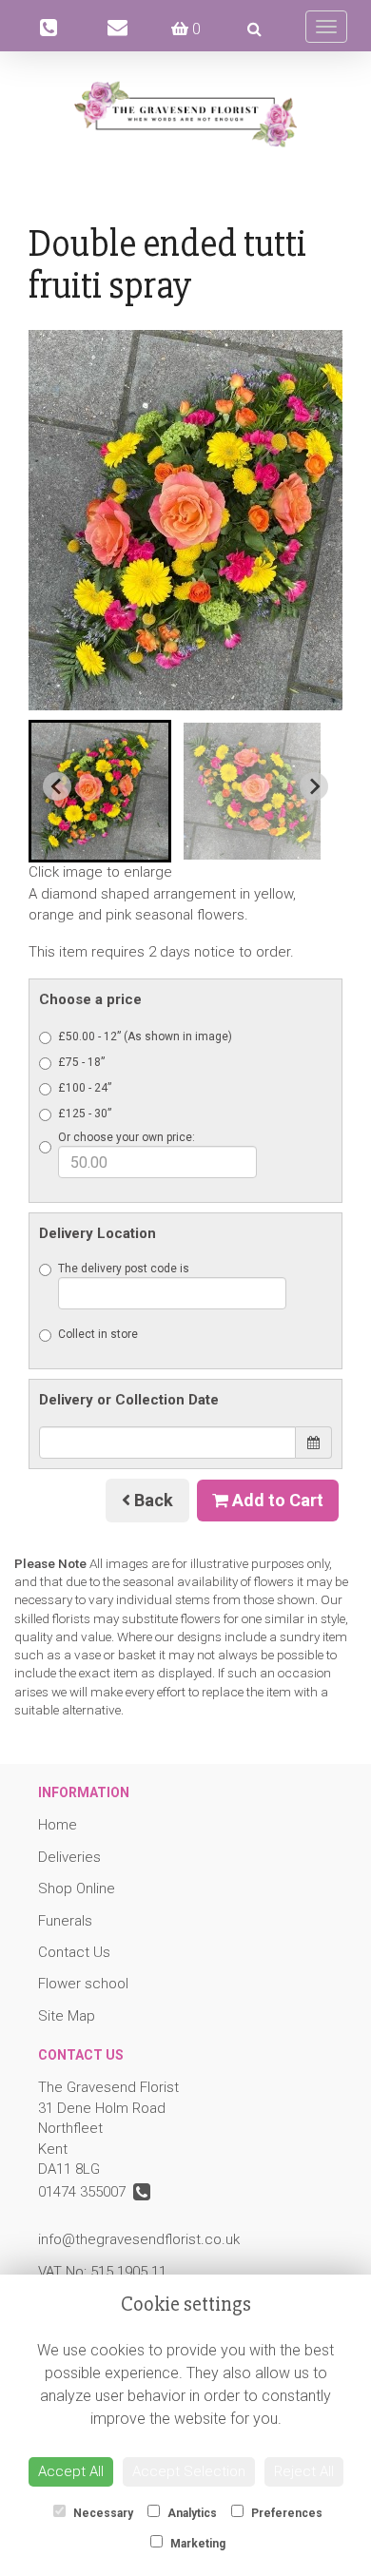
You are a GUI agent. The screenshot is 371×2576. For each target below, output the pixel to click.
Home (58, 1825)
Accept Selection (189, 2471)
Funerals (65, 1921)
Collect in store (98, 1334)
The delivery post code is (124, 1269)
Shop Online (77, 1888)
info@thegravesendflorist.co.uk (139, 2239)
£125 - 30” (85, 1114)
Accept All (71, 2471)
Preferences (285, 2513)
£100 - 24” (85, 1088)
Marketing (196, 2544)
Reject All (304, 2471)
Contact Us (74, 1952)
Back (152, 1500)
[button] (100, 791)
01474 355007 (86, 2192)
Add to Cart (276, 1500)
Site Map (67, 2016)
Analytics (191, 2513)
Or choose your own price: (127, 1137)
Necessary (102, 2513)
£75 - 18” (81, 1062)
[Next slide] (314, 786)
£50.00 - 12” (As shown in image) (145, 1036)
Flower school (83, 1984)
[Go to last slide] (57, 786)
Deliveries (69, 1857)
